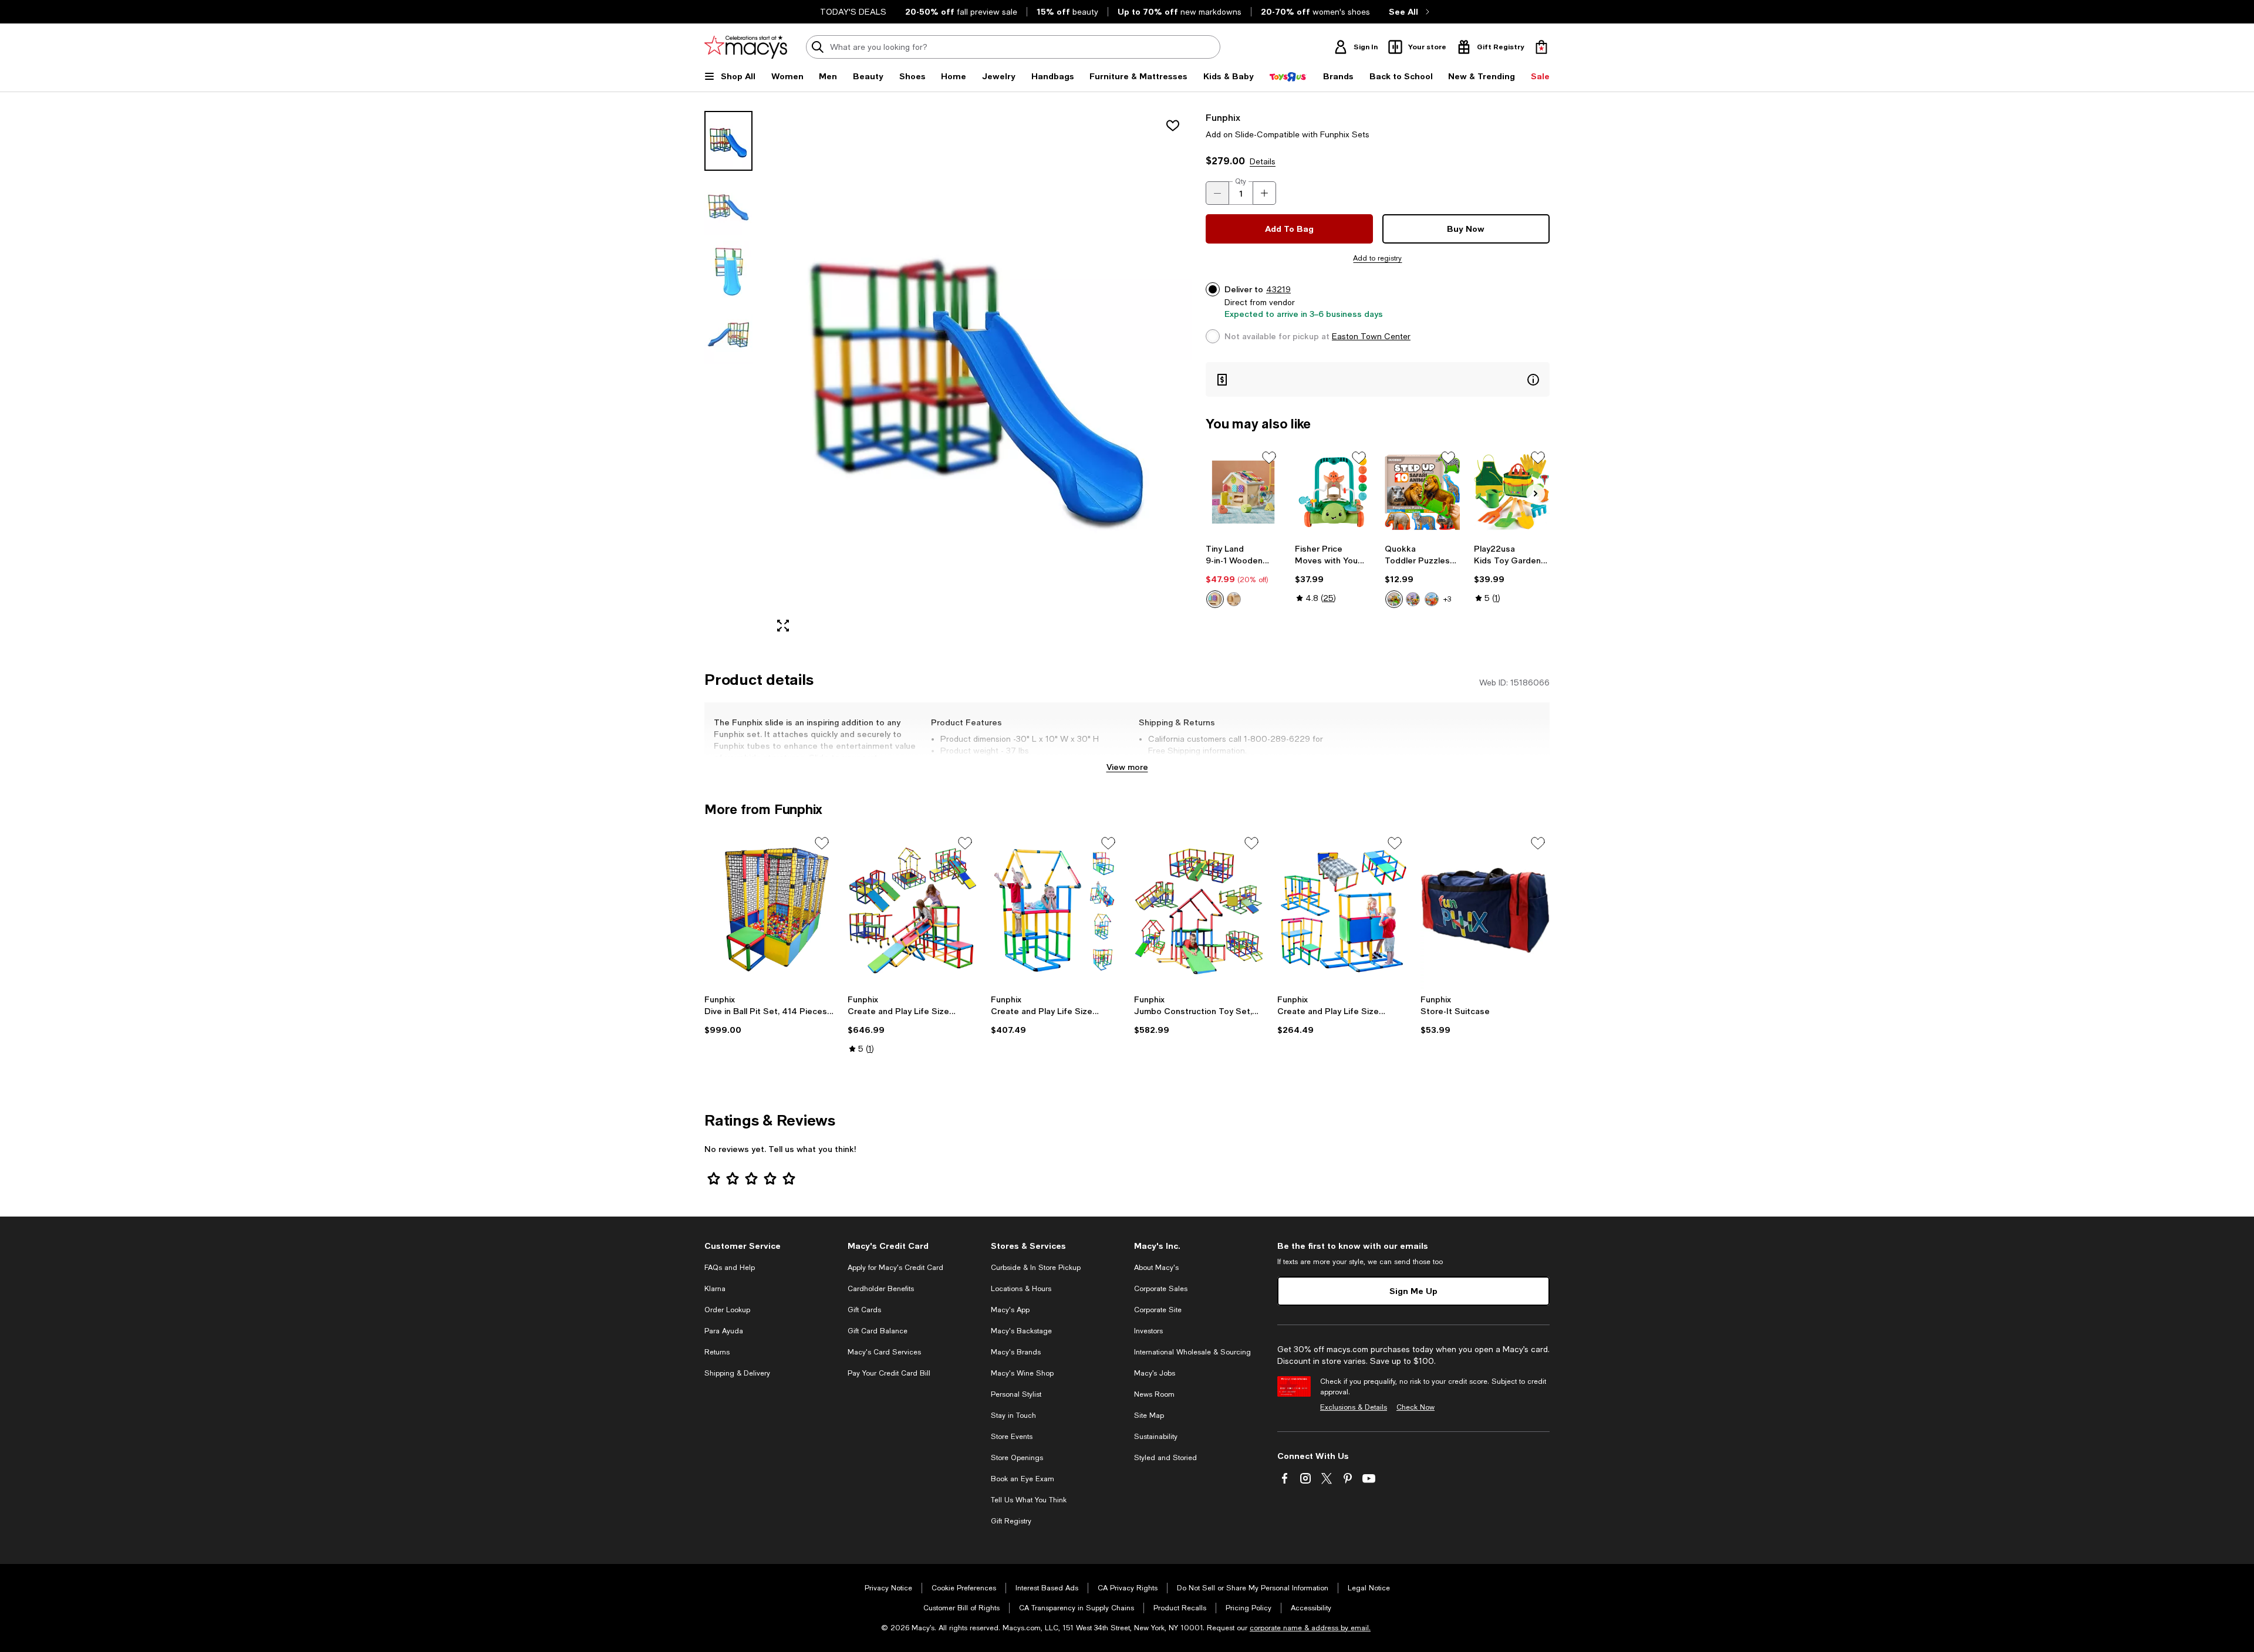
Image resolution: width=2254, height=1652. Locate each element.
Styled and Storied (1165, 1458)
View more (1127, 767)
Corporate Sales (1161, 1289)
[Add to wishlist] (1173, 126)
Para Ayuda (724, 1331)
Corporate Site (1158, 1310)
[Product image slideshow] (979, 376)
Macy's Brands (1016, 1352)
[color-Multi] (1215, 599)
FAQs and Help (730, 1268)
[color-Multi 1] (1394, 599)
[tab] (728, 141)
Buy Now (1466, 229)
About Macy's (1156, 1268)
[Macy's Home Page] (746, 47)
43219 (1278, 289)
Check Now (1416, 1407)
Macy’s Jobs (1155, 1373)
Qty (1241, 181)
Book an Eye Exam (1023, 1479)
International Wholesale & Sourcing (1192, 1352)
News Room (1154, 1394)
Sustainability (1156, 1437)
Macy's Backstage (1021, 1331)
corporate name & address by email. (1310, 1628)
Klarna (715, 1289)
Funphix (1223, 117)
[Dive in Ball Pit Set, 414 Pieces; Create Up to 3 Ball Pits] (769, 910)
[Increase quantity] (1264, 193)
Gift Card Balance (878, 1331)
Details (1263, 161)
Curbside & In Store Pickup (1036, 1268)
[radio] (1215, 599)
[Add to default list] (1269, 458)
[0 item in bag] (1541, 47)
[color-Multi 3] (1432, 599)
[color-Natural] (1234, 599)
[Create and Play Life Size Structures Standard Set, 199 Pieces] (1342, 910)
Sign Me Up (1413, 1291)
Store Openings (1017, 1458)
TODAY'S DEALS (853, 12)
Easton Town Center (1371, 336)
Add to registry (1377, 258)
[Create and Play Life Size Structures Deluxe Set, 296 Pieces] (1055, 910)
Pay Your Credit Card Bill (889, 1373)
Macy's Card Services (884, 1352)
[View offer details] (1378, 379)
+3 (1447, 599)
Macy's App (1010, 1310)
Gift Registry (1011, 1521)
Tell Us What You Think (1029, 1500)
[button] (948, 376)
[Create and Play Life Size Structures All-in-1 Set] (912, 910)
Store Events (1012, 1437)
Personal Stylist (1016, 1394)
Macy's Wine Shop (1022, 1373)
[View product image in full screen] (783, 626)
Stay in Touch (1013, 1415)
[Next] (1536, 494)
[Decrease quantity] (1217, 193)
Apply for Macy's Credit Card (895, 1268)
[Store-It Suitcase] (1485, 910)
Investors (1148, 1331)
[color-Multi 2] (1413, 599)
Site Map (1149, 1415)
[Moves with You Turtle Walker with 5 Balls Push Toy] (1333, 492)
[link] (1244, 576)
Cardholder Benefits (881, 1289)
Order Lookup (727, 1310)
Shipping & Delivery (737, 1373)
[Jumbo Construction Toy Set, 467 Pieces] (1199, 910)
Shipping (1276, 762)
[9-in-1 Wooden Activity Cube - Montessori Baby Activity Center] (1244, 492)
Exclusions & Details (1354, 1407)
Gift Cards (864, 1310)
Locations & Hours (1021, 1289)
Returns (717, 1352)
